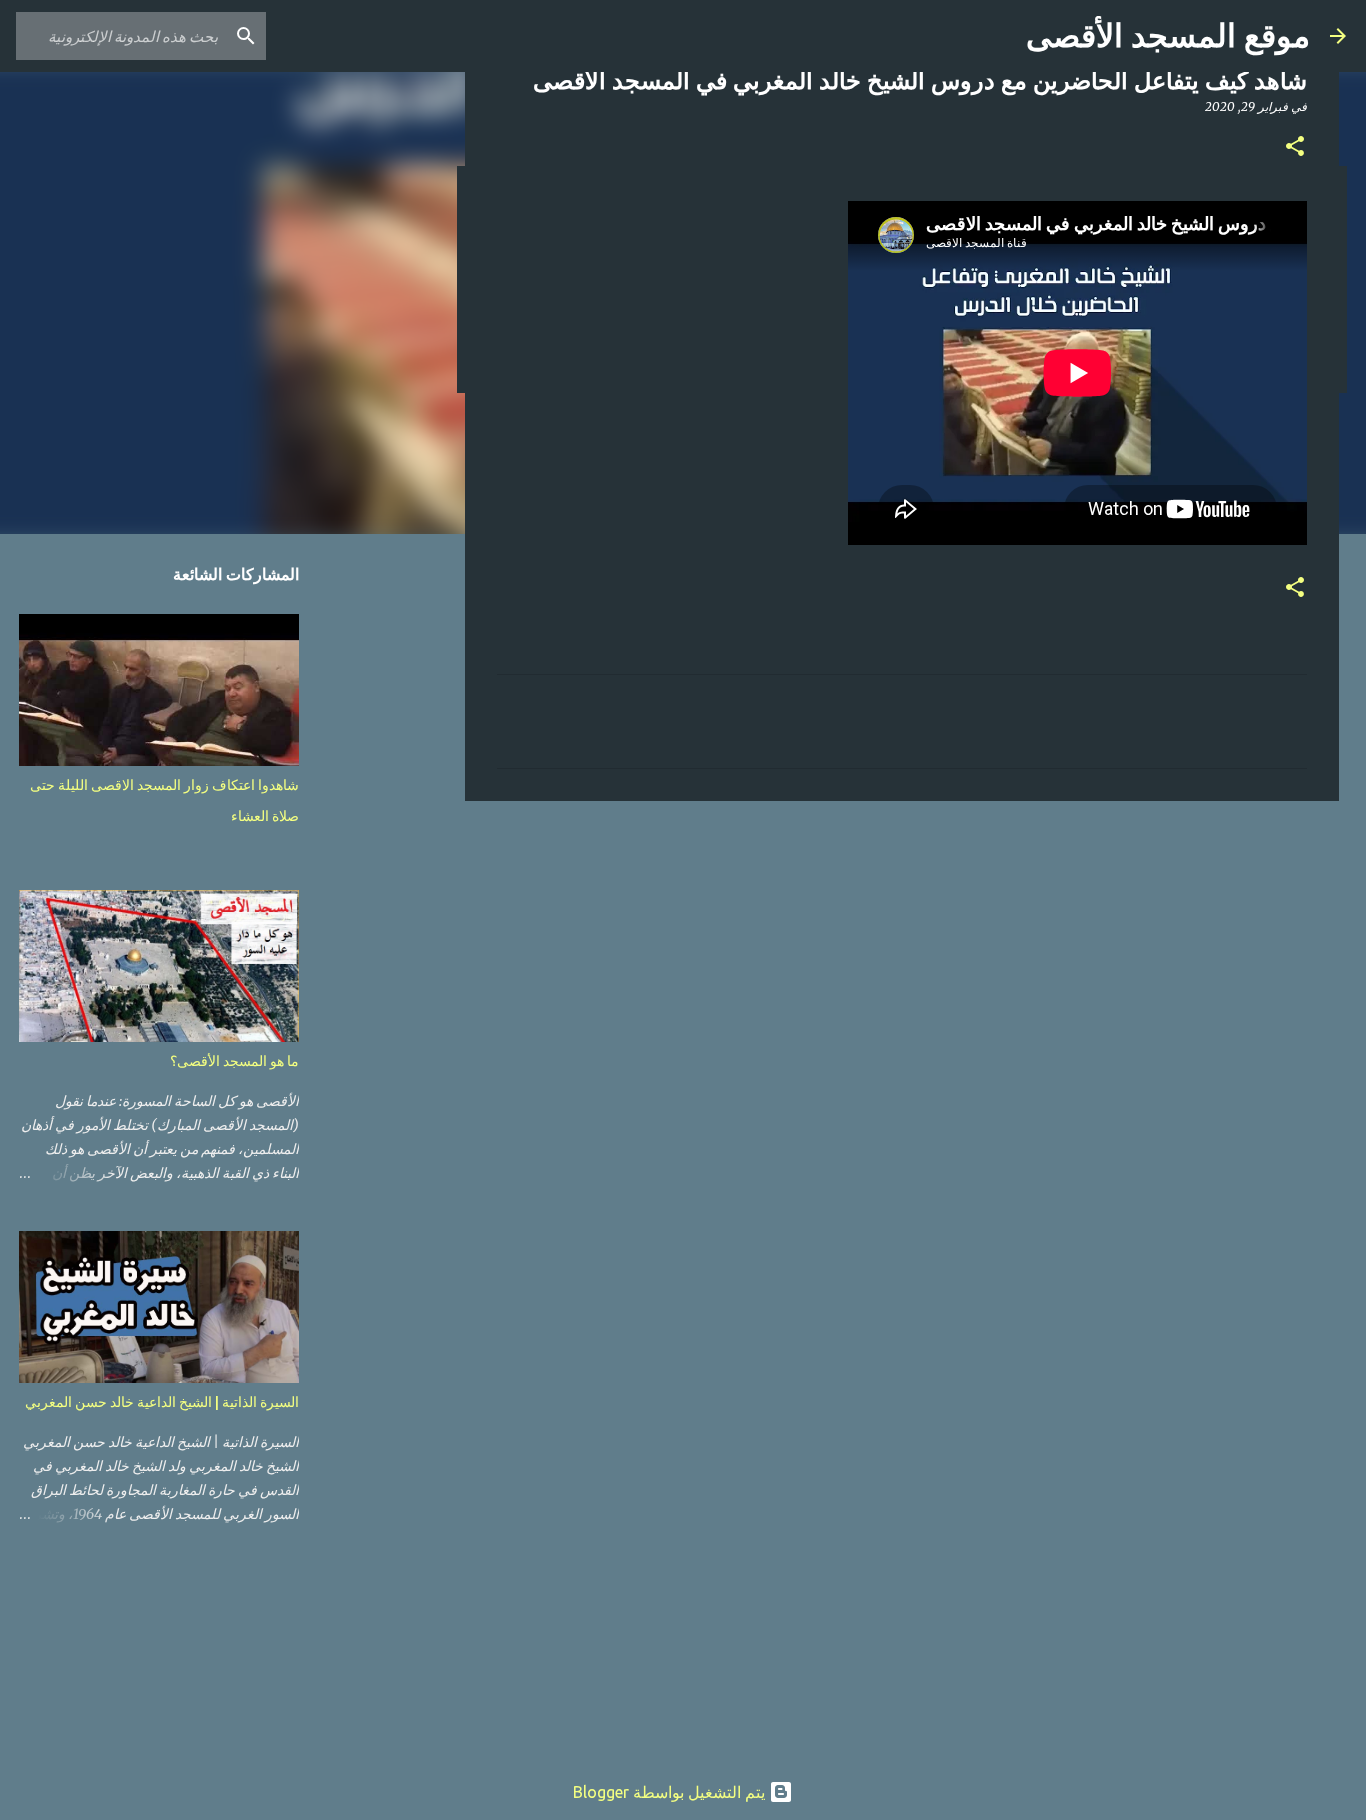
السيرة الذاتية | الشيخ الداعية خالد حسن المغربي (162, 1402)
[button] (1295, 147)
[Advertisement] (902, 971)
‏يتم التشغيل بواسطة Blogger (671, 1792)
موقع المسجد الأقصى (1168, 36)
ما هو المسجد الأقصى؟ (234, 1061)
